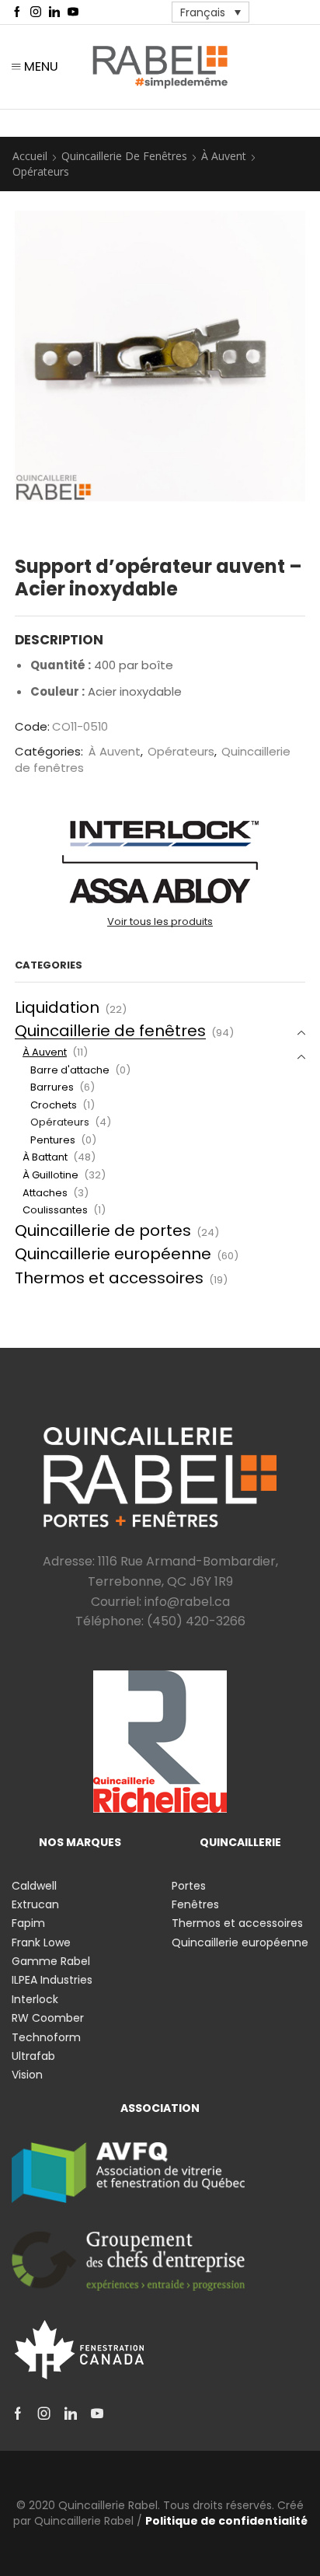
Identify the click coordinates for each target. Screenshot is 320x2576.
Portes (189, 1886)
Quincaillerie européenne (113, 1254)
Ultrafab (33, 2056)
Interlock (35, 1999)
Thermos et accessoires (109, 1278)
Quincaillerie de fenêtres (124, 156)
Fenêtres (195, 1904)
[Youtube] (73, 12)
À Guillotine (50, 1175)
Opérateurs (41, 171)
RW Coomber (48, 2018)
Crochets (54, 1105)
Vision (27, 2075)
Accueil (30, 156)
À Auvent (224, 156)
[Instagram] (36, 12)
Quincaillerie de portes (103, 1230)
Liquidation (57, 1007)
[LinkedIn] (54, 12)
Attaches (45, 1193)
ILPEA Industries (52, 1980)
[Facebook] (17, 12)
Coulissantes (55, 1210)
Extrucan (35, 1904)
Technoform (46, 2037)
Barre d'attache (70, 1070)
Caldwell (34, 1886)
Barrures (52, 1087)
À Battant (45, 1157)
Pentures (53, 1140)
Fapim (28, 1923)
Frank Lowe (41, 1942)
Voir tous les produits (160, 922)
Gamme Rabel (51, 1961)
